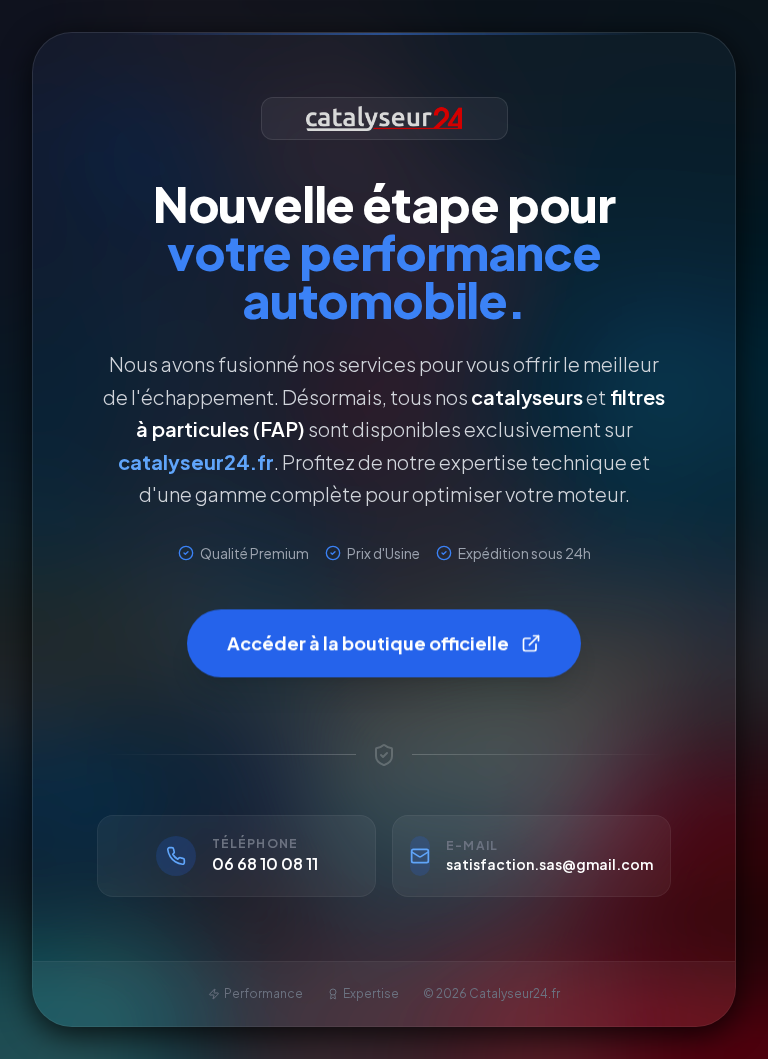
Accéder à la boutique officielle (368, 644)
